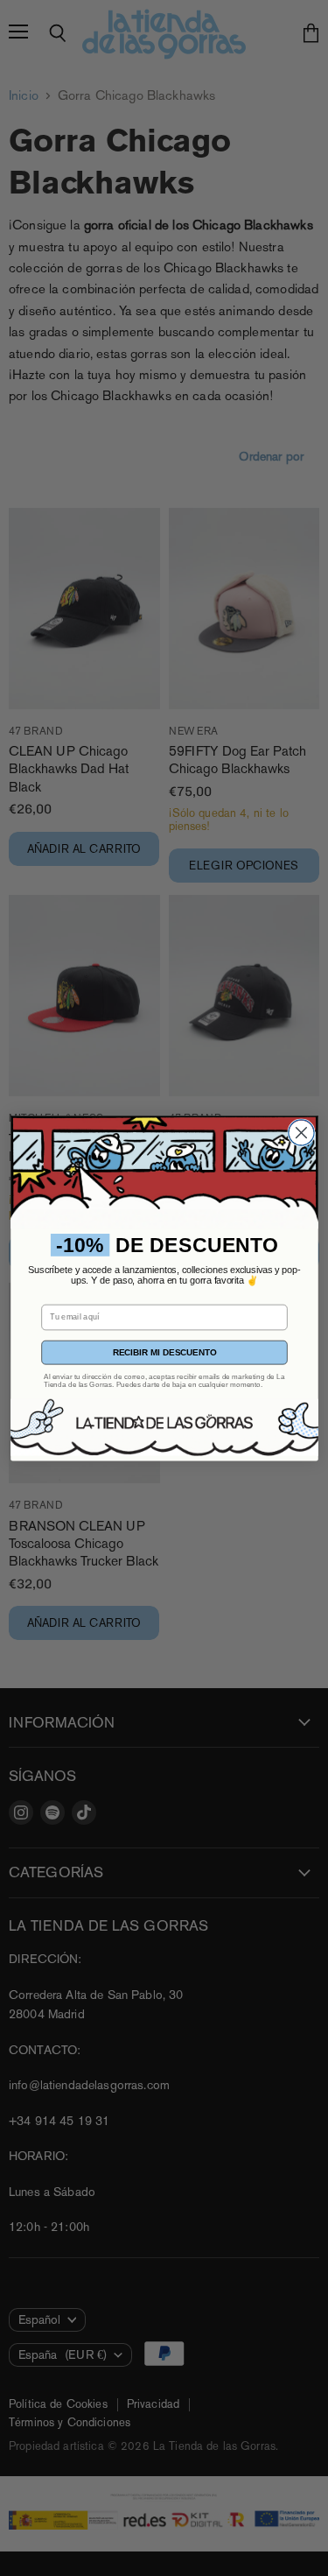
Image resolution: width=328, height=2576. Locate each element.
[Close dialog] (300, 1133)
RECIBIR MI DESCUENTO (164, 1352)
